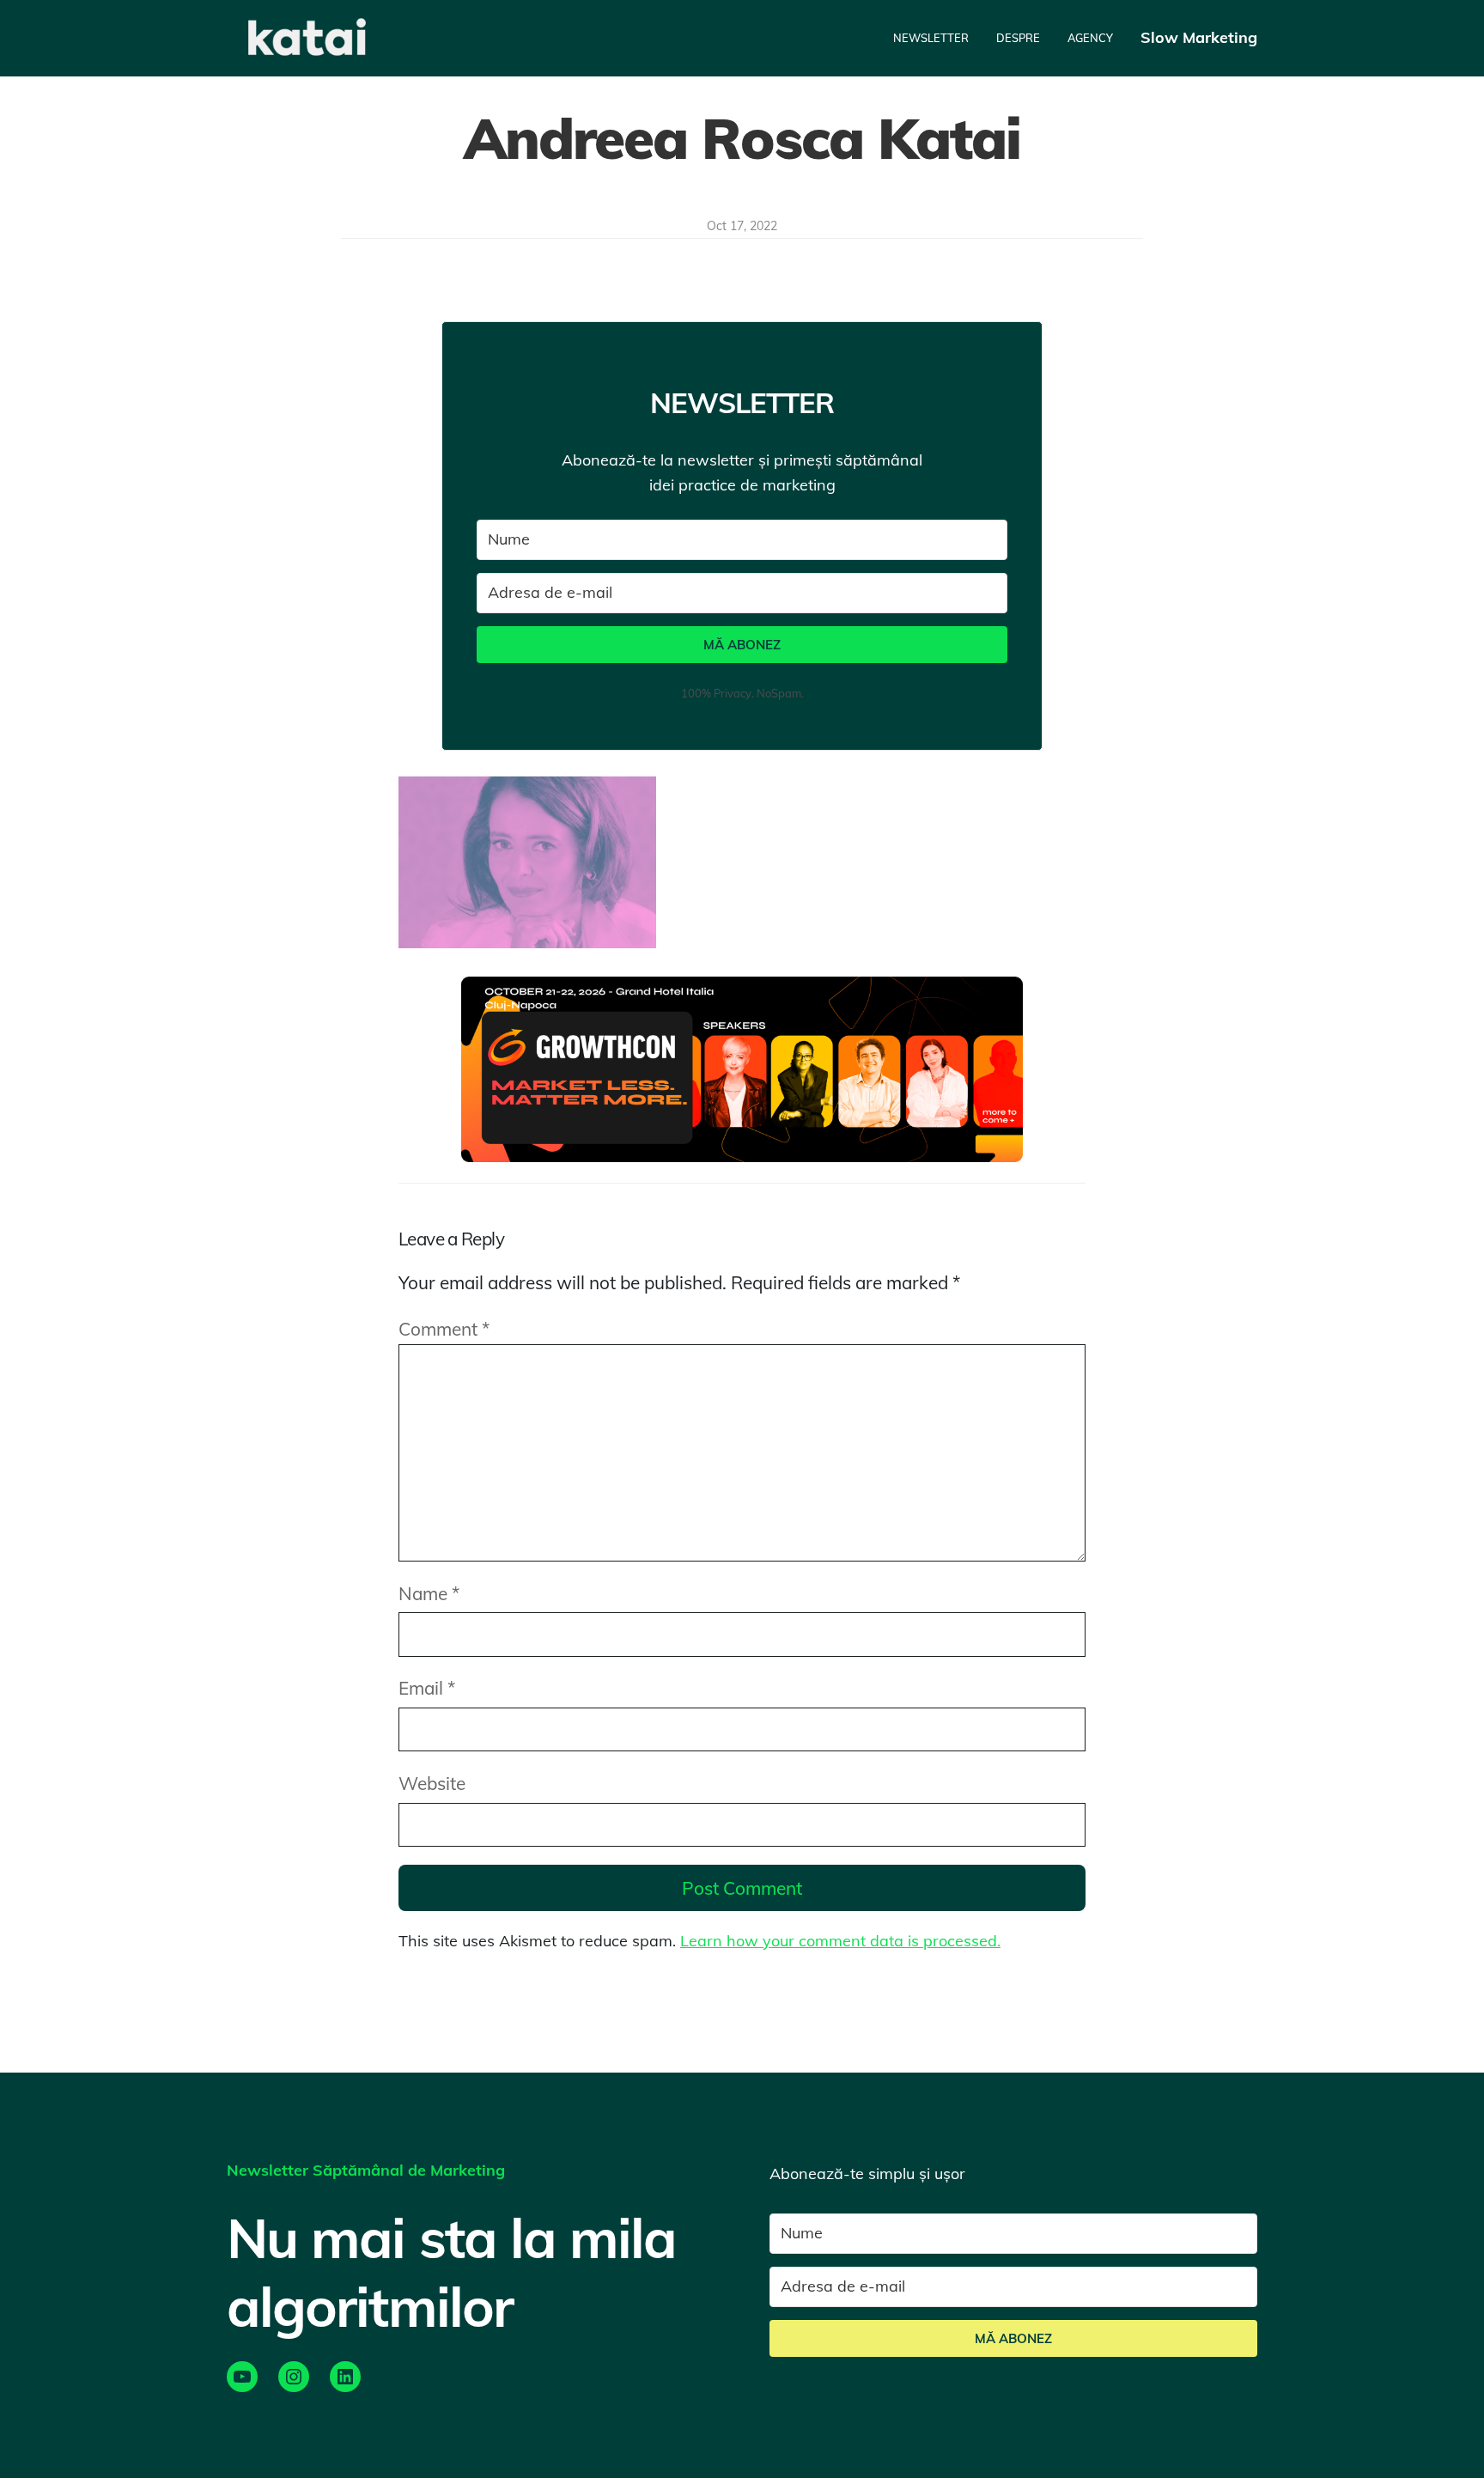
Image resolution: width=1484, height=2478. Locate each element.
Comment (444, 1329)
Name (429, 1593)
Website (432, 1783)
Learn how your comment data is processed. (840, 1941)
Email (427, 1688)
